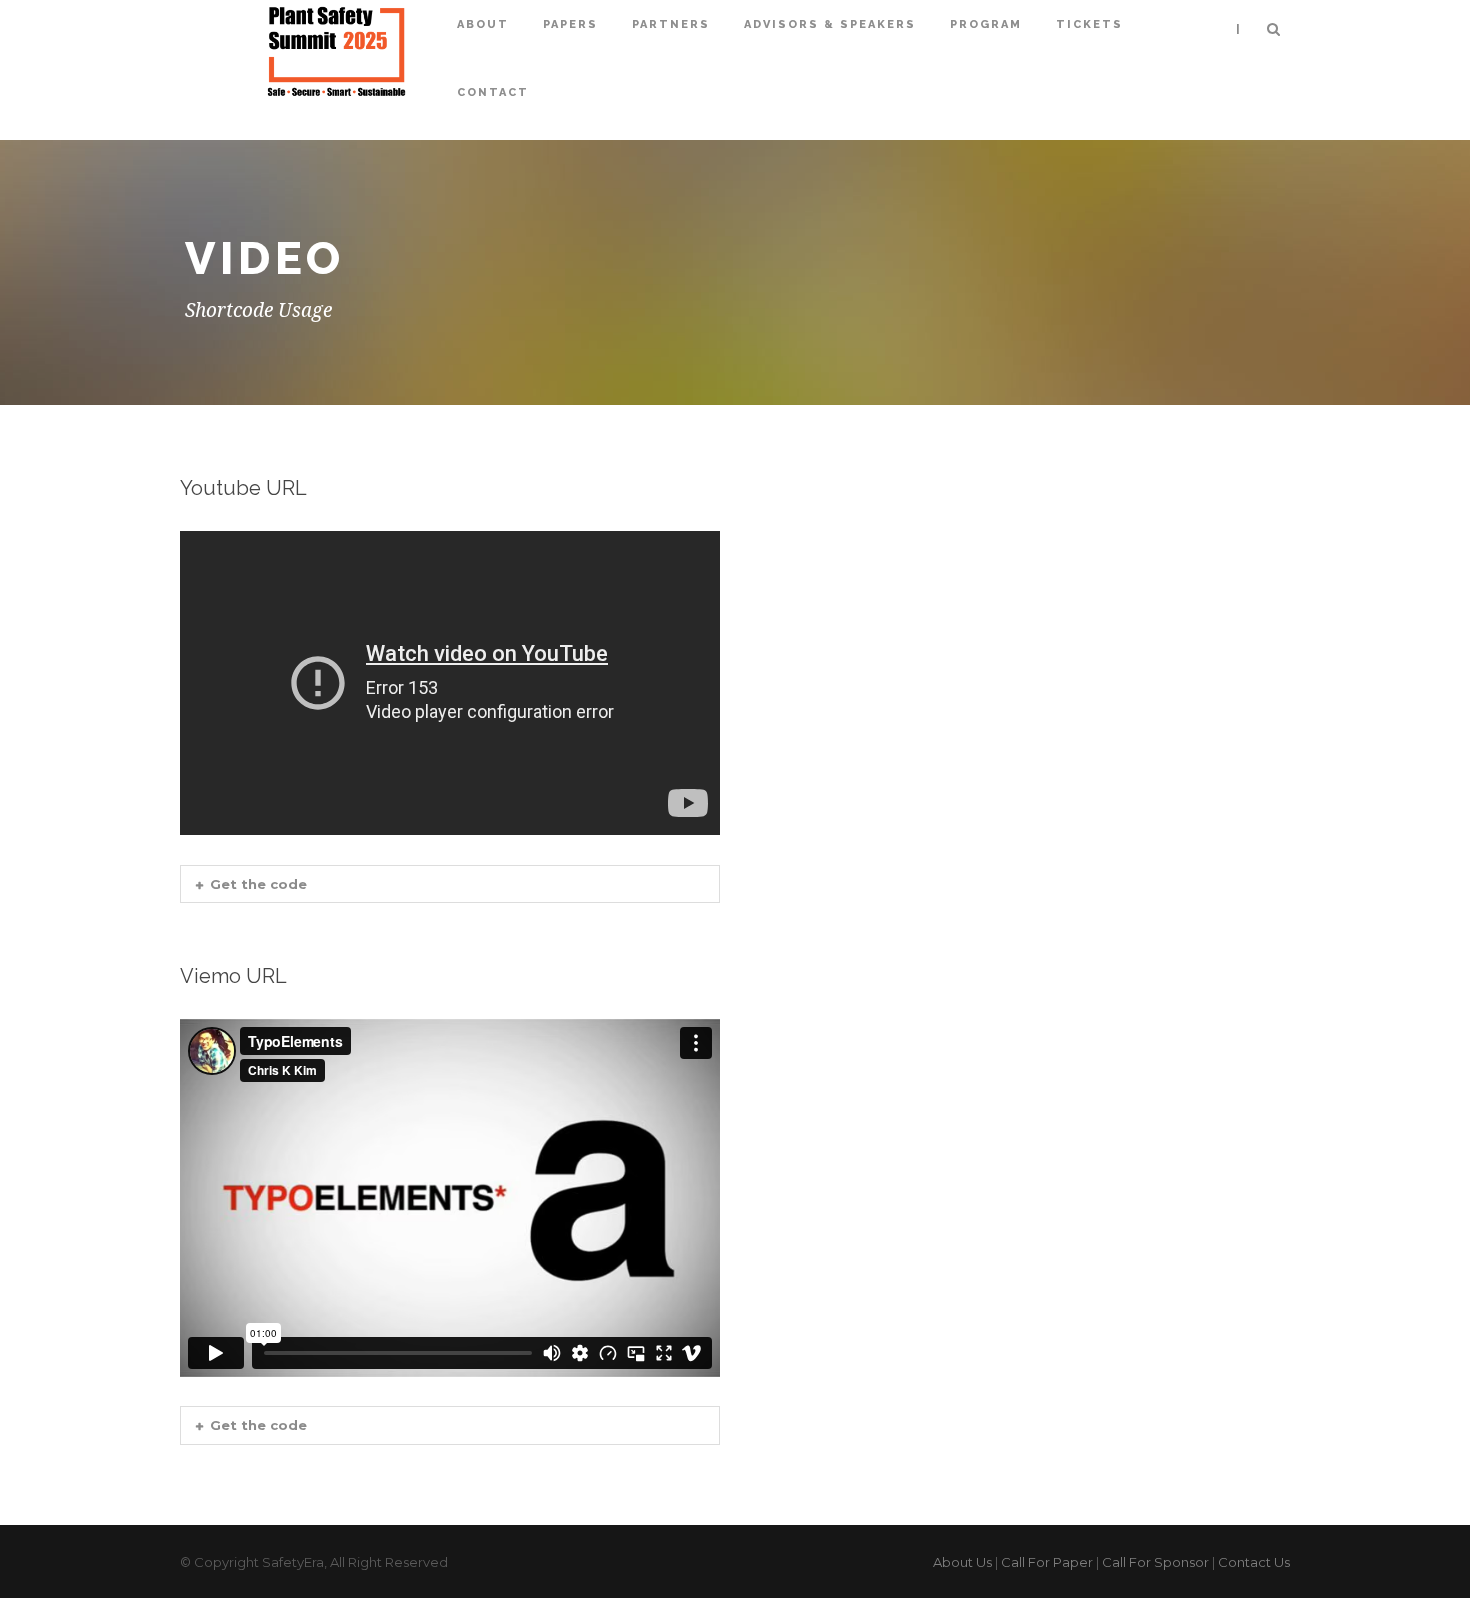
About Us (962, 1562)
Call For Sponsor (1155, 1562)
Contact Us (1254, 1562)
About (483, 24)
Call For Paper (1047, 1562)
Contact (493, 92)
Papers (570, 24)
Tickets (1089, 24)
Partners (671, 24)
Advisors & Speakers (830, 24)
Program (986, 24)
